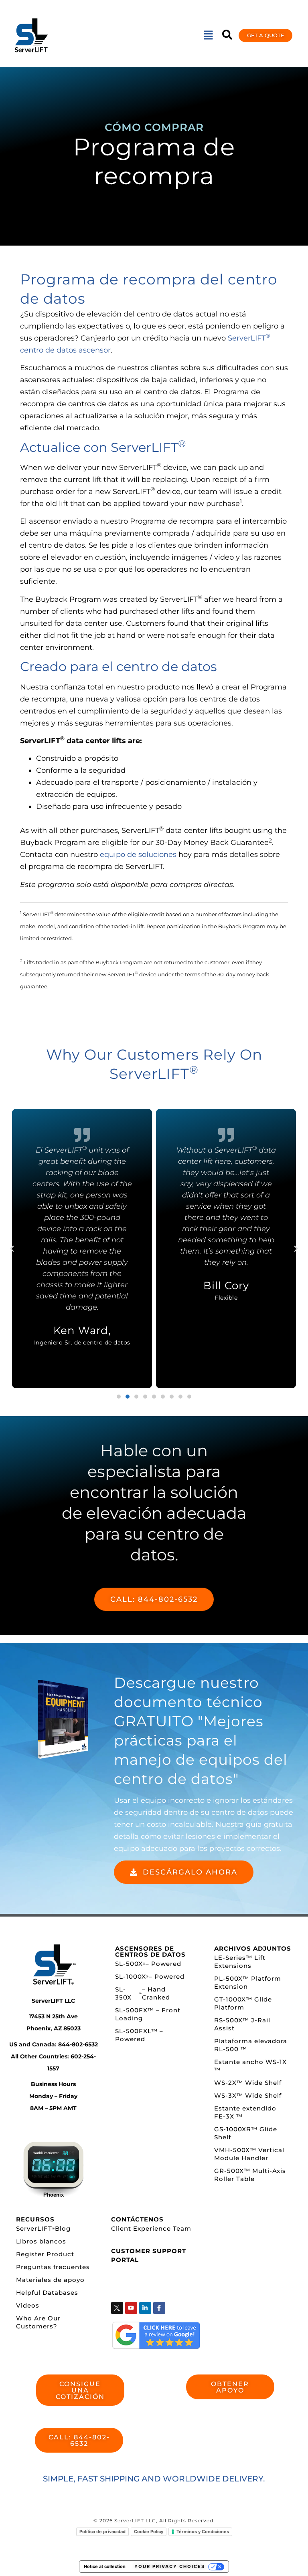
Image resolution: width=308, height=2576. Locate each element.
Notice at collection (105, 2566)
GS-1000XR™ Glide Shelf (246, 2133)
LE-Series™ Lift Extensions (240, 1962)
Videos (28, 2305)
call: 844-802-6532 (154, 1599)
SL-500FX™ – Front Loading (148, 2014)
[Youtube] (131, 2308)
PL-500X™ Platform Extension (248, 1982)
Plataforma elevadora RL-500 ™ (251, 2045)
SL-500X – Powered (148, 1964)
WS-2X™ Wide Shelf (248, 2083)
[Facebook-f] (159, 2308)
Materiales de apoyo (50, 2280)
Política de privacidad (102, 2532)
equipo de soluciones (138, 855)
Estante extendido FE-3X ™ (245, 2112)
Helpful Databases (47, 2293)
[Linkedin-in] (145, 2308)
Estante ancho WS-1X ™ (250, 2066)
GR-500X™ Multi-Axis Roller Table (250, 2175)
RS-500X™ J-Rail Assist (242, 2024)
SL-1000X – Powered (150, 1976)
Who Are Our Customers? (38, 2322)
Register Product (45, 2254)
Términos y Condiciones (203, 2532)
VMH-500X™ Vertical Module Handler (249, 2154)
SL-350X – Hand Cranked (143, 1993)
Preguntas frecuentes (53, 2267)
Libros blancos (41, 2241)
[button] (208, 35)
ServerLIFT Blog (43, 2228)
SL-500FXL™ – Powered (139, 2035)
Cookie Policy (149, 2532)
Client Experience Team (151, 2228)
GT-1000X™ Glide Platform (243, 2003)
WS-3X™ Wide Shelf (248, 2095)
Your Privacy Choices (170, 2566)
